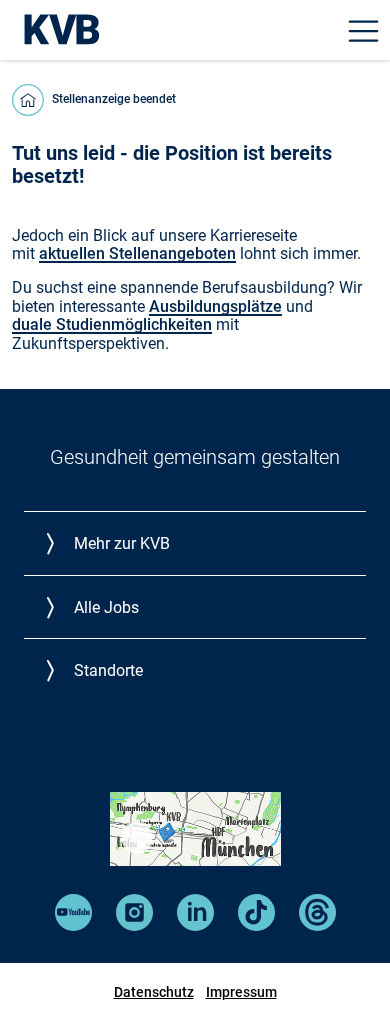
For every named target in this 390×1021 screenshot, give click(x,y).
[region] (137, 838)
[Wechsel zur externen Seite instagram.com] (134, 925)
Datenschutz (154, 992)
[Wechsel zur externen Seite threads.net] (317, 925)
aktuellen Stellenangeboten (137, 253)
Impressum (241, 992)
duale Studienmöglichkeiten (112, 324)
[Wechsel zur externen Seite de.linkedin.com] (195, 925)
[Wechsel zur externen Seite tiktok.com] (256, 925)
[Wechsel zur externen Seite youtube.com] (73, 925)
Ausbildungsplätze (215, 306)
